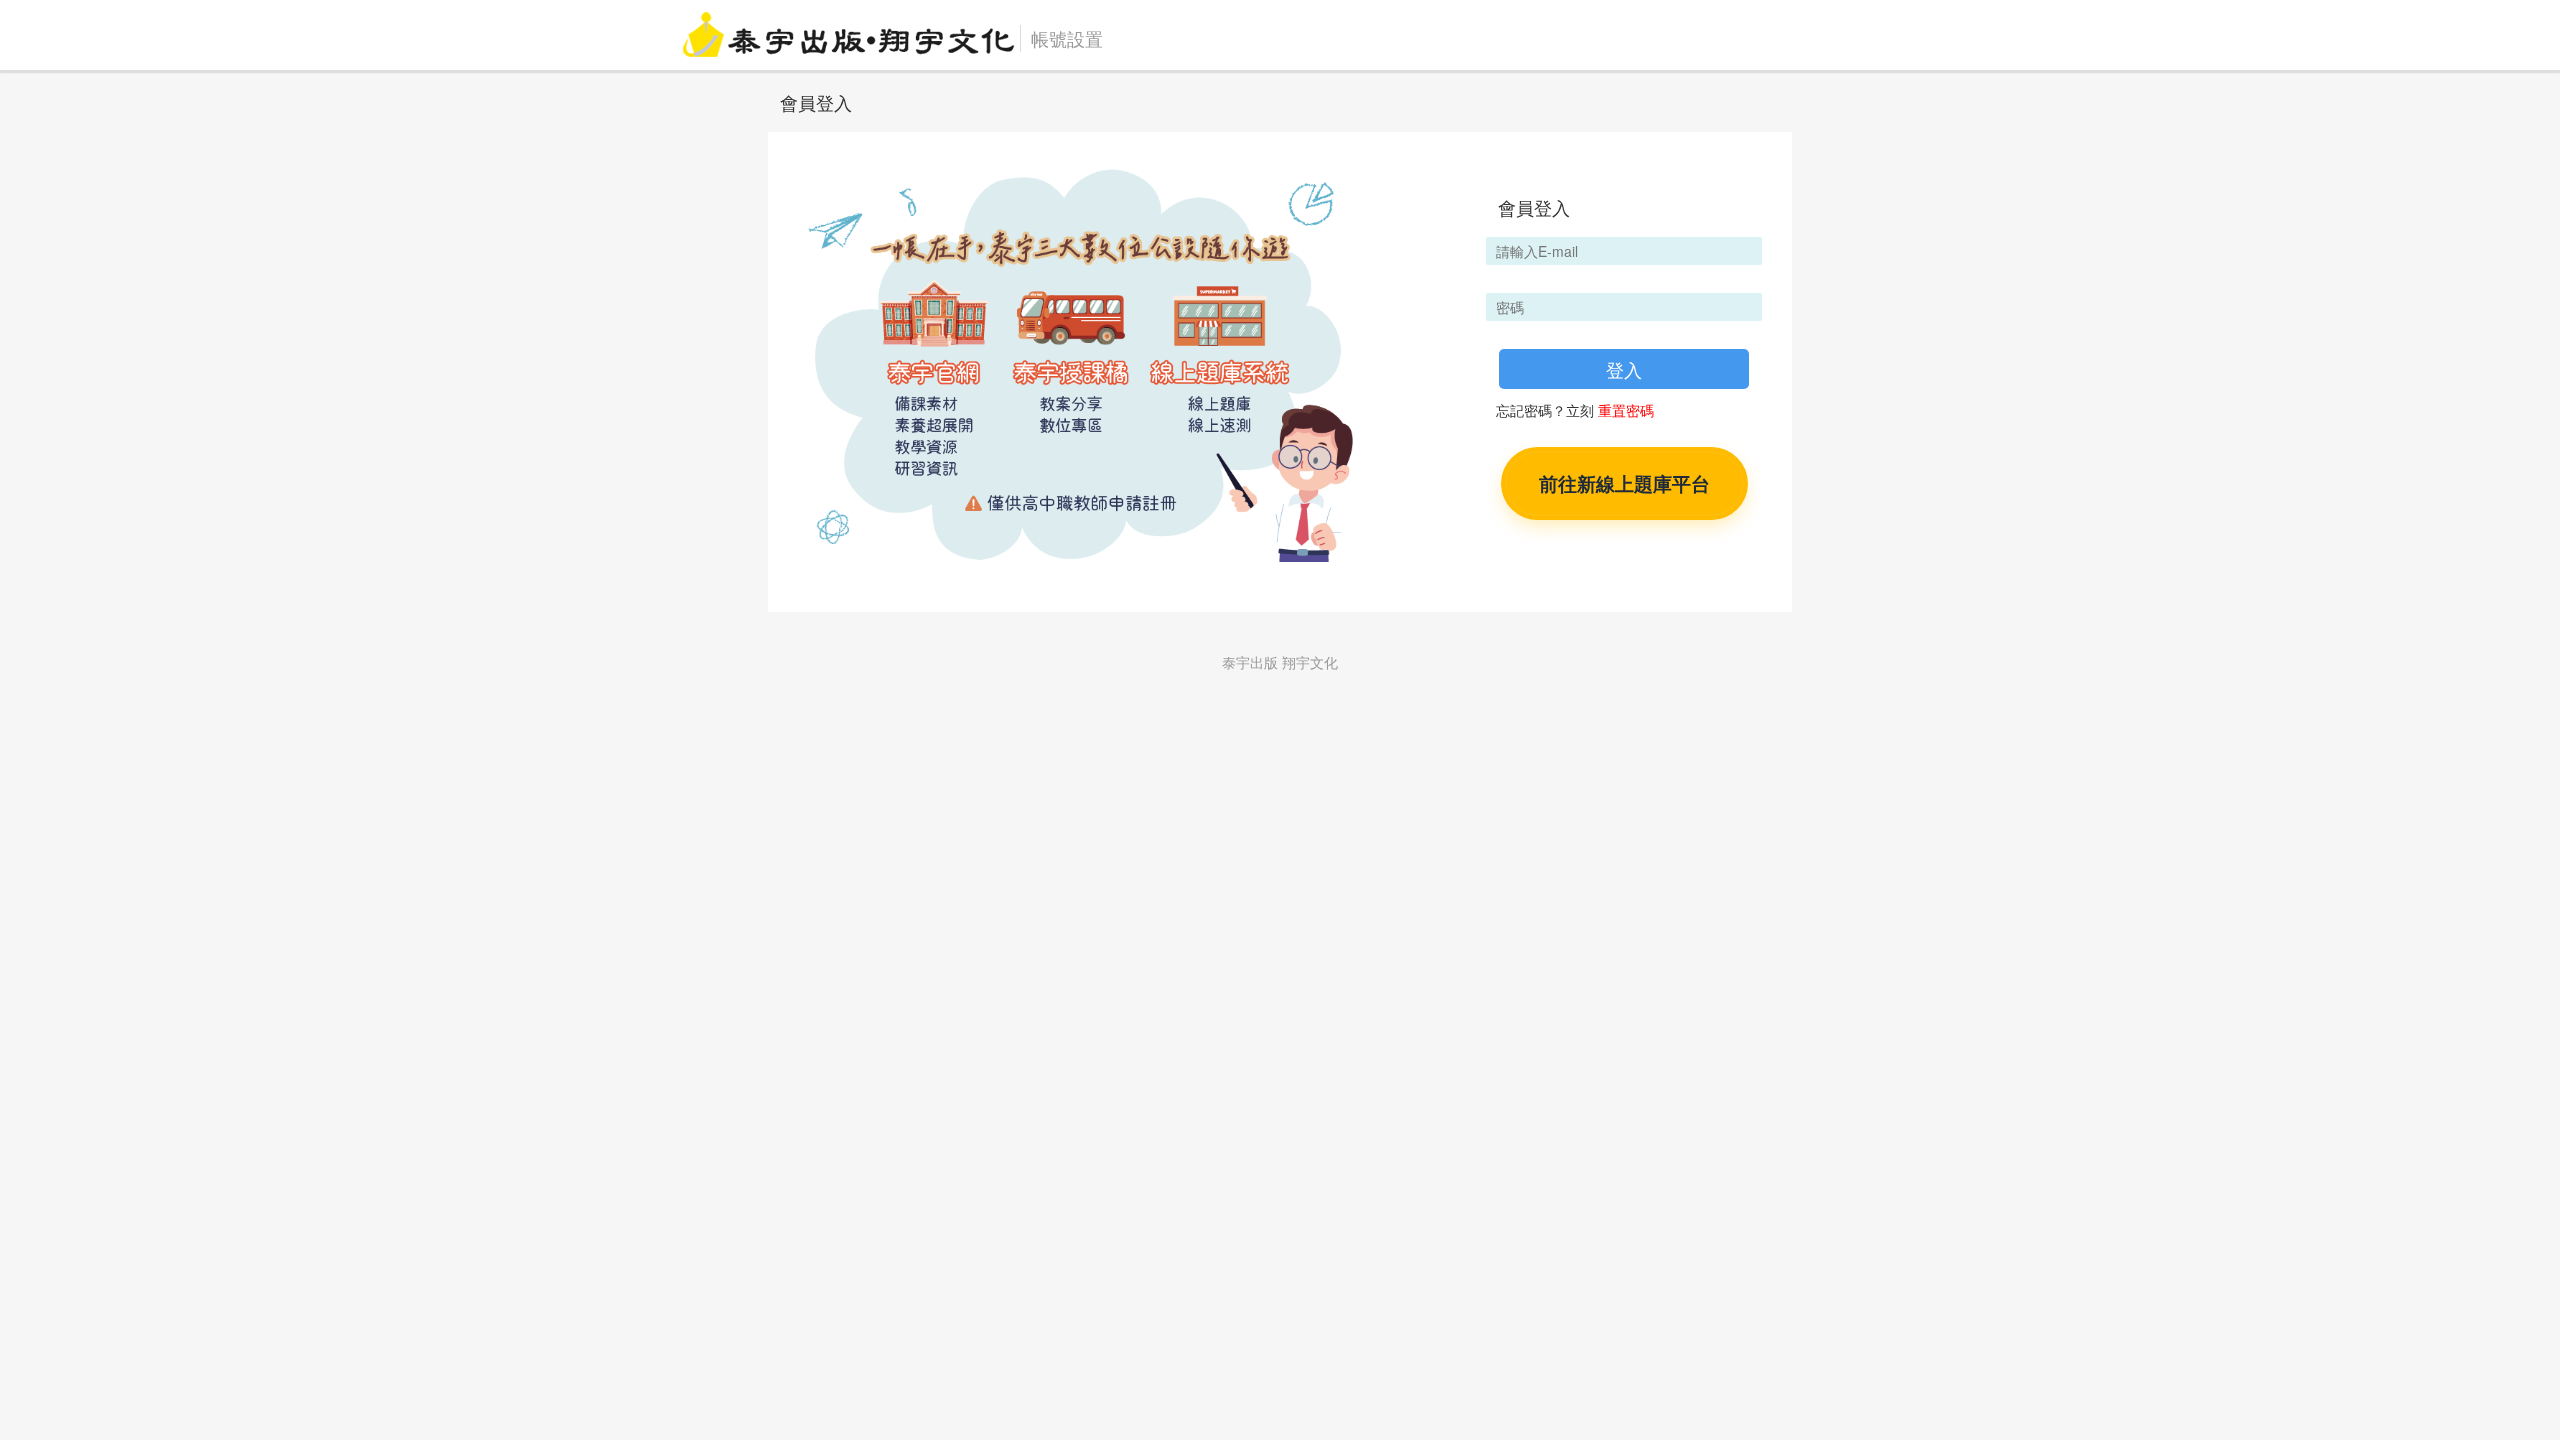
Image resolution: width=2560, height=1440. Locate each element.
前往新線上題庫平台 (1624, 483)
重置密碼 (1626, 410)
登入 (1624, 369)
